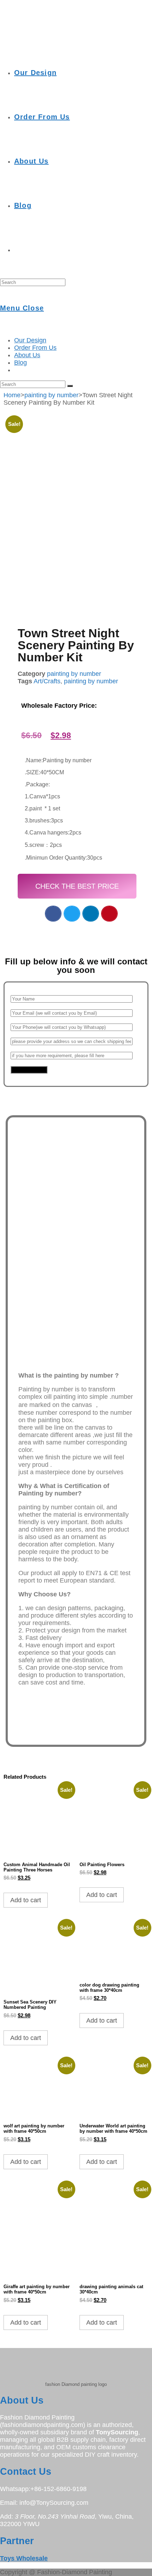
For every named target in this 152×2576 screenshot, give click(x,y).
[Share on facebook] (53, 914)
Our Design (30, 340)
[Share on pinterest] (109, 914)
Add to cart (26, 1900)
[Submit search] (70, 386)
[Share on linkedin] (91, 914)
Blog (21, 363)
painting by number (51, 395)
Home (12, 395)
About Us (27, 355)
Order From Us (35, 348)
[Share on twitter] (72, 914)
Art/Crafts (47, 681)
